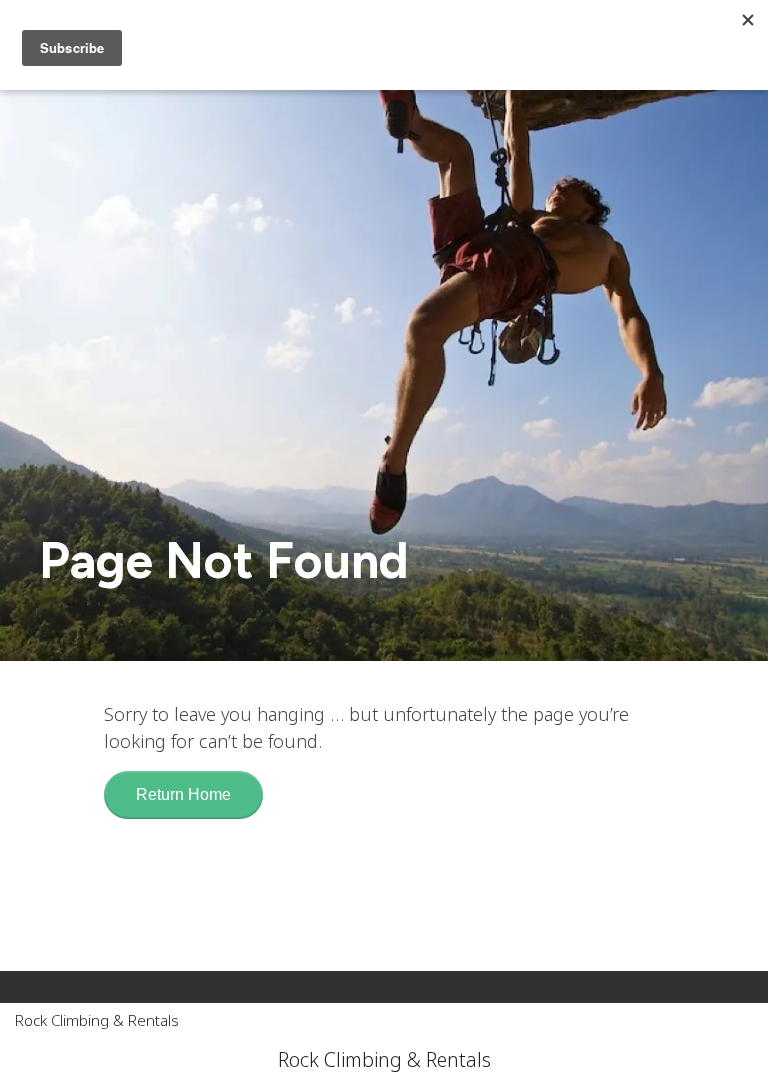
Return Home (183, 794)
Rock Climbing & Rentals (97, 1020)
